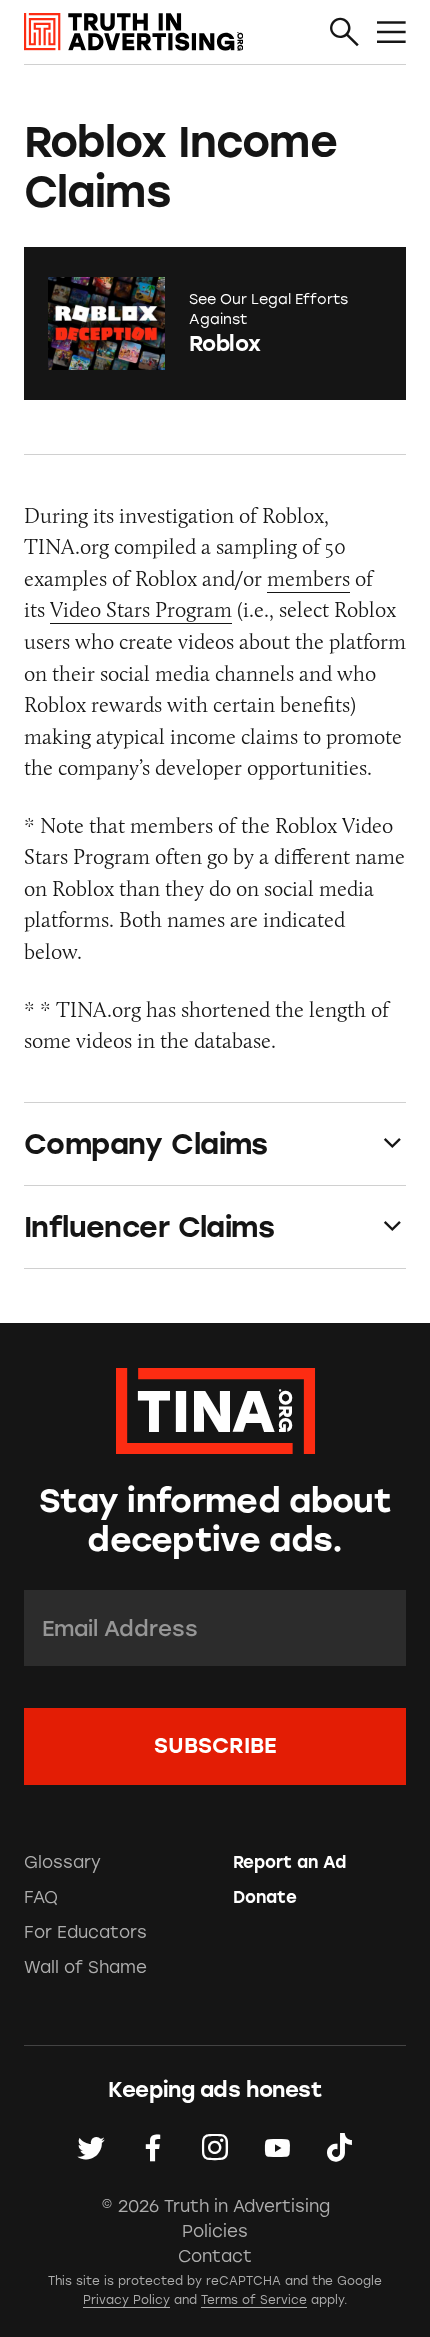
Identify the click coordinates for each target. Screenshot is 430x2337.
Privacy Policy (126, 2300)
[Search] (344, 33)
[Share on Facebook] (153, 2148)
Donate (265, 1897)
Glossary (62, 1862)
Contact (215, 2256)
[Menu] (391, 33)
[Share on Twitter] (91, 2148)
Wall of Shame (85, 1967)
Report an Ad (289, 1862)
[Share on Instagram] (215, 2148)
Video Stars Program (141, 609)
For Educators (85, 1932)
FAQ (41, 1897)
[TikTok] (339, 2148)
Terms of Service (254, 2300)
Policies (215, 2231)
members (308, 578)
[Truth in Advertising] (134, 32)
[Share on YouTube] (277, 2148)
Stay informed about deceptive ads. (215, 1520)
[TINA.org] (215, 1407)
